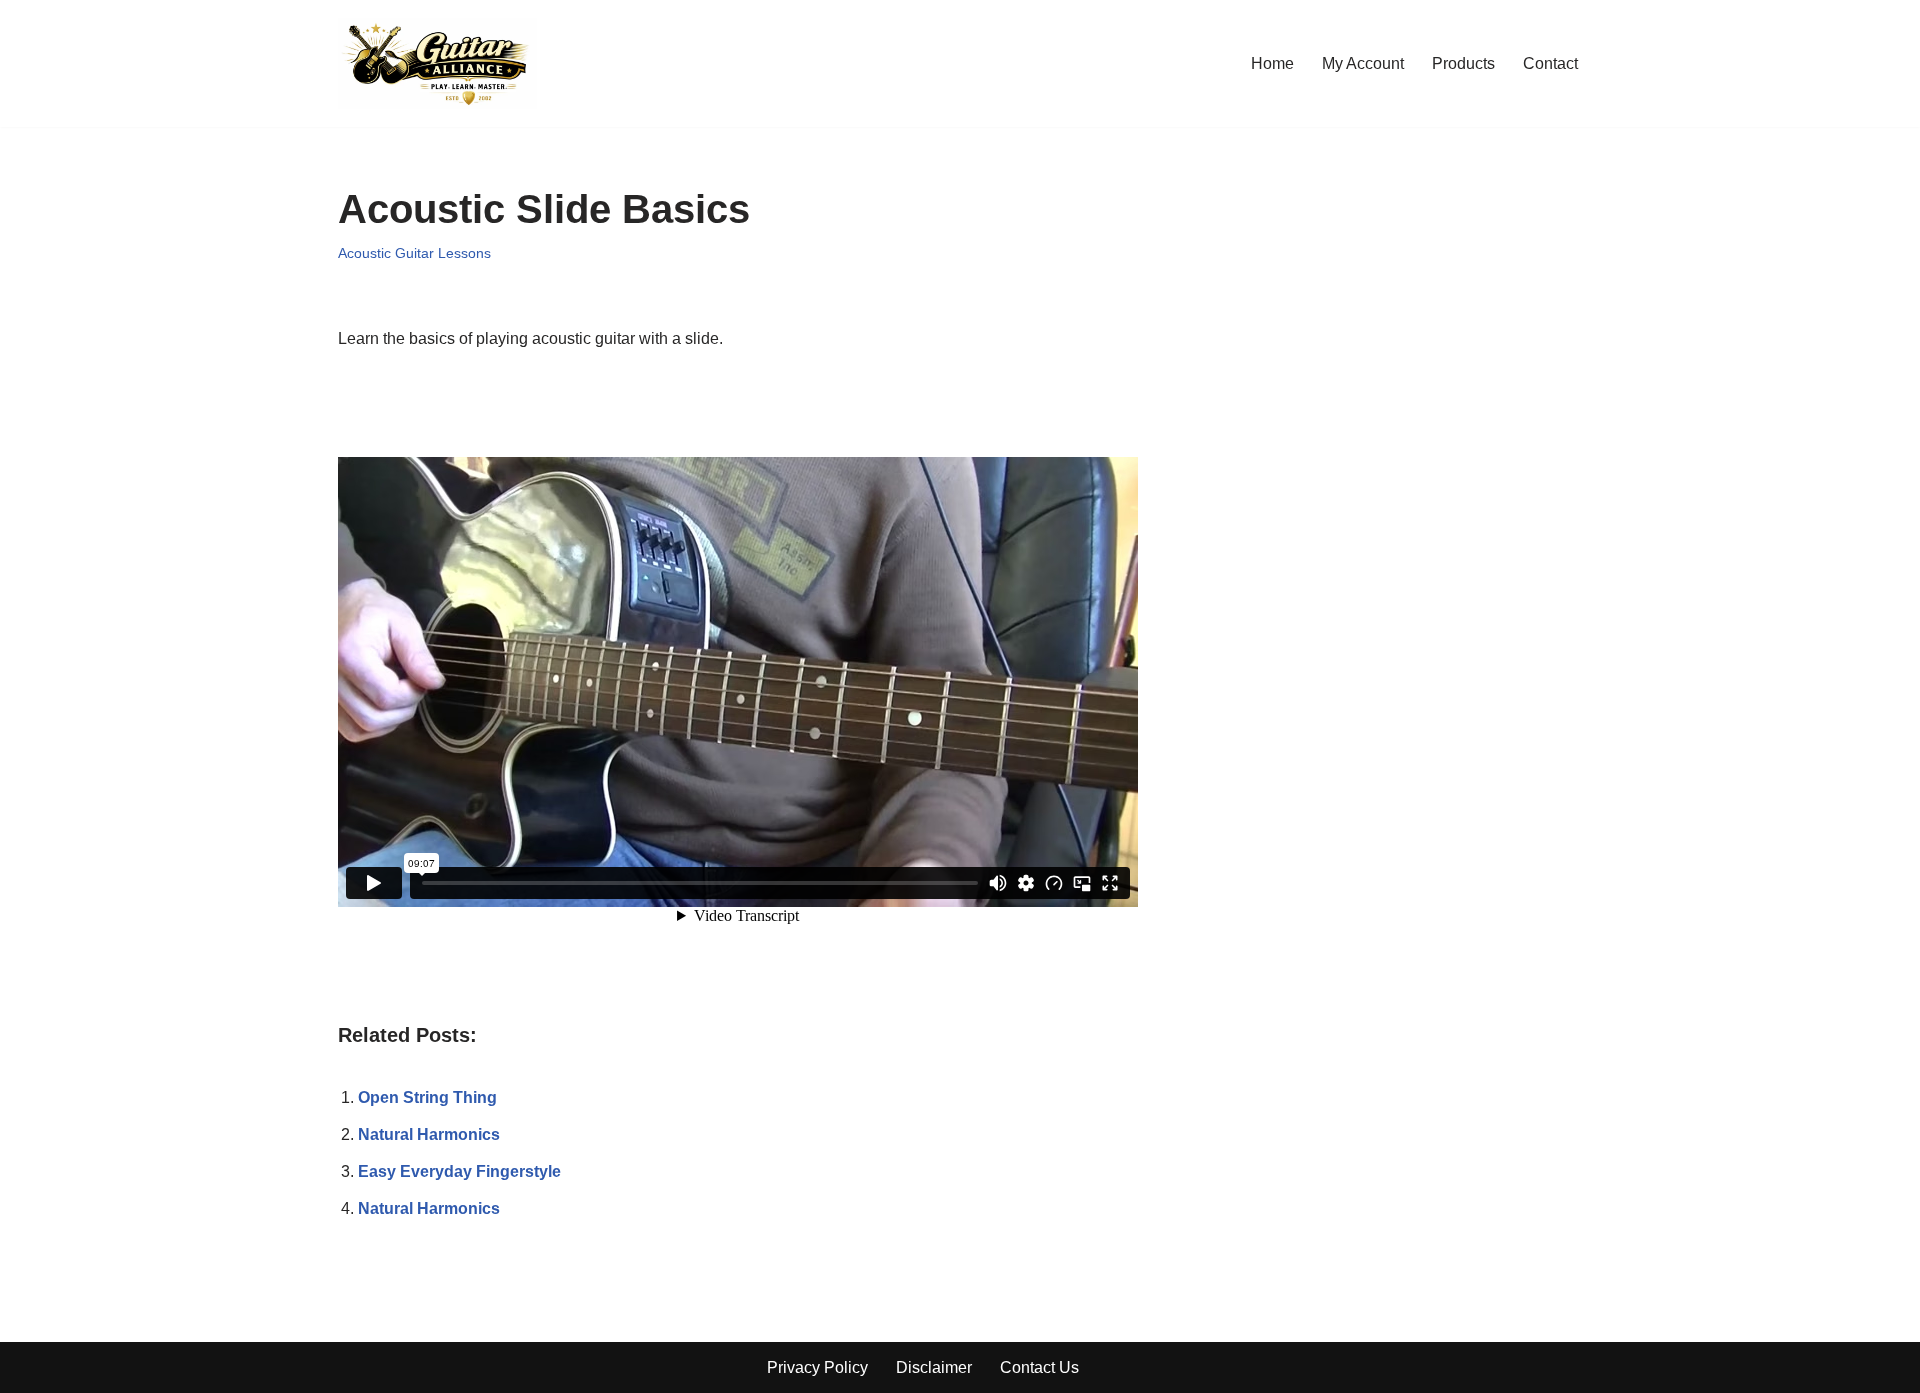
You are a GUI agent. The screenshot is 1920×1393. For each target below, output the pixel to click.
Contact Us (1039, 1367)
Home (1272, 63)
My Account (1363, 63)
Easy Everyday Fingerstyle (459, 1171)
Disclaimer (934, 1367)
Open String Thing (427, 1097)
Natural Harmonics (429, 1134)
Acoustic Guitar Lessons (414, 253)
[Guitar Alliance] (437, 63)
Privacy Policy (817, 1367)
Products (1463, 63)
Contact (1550, 63)
